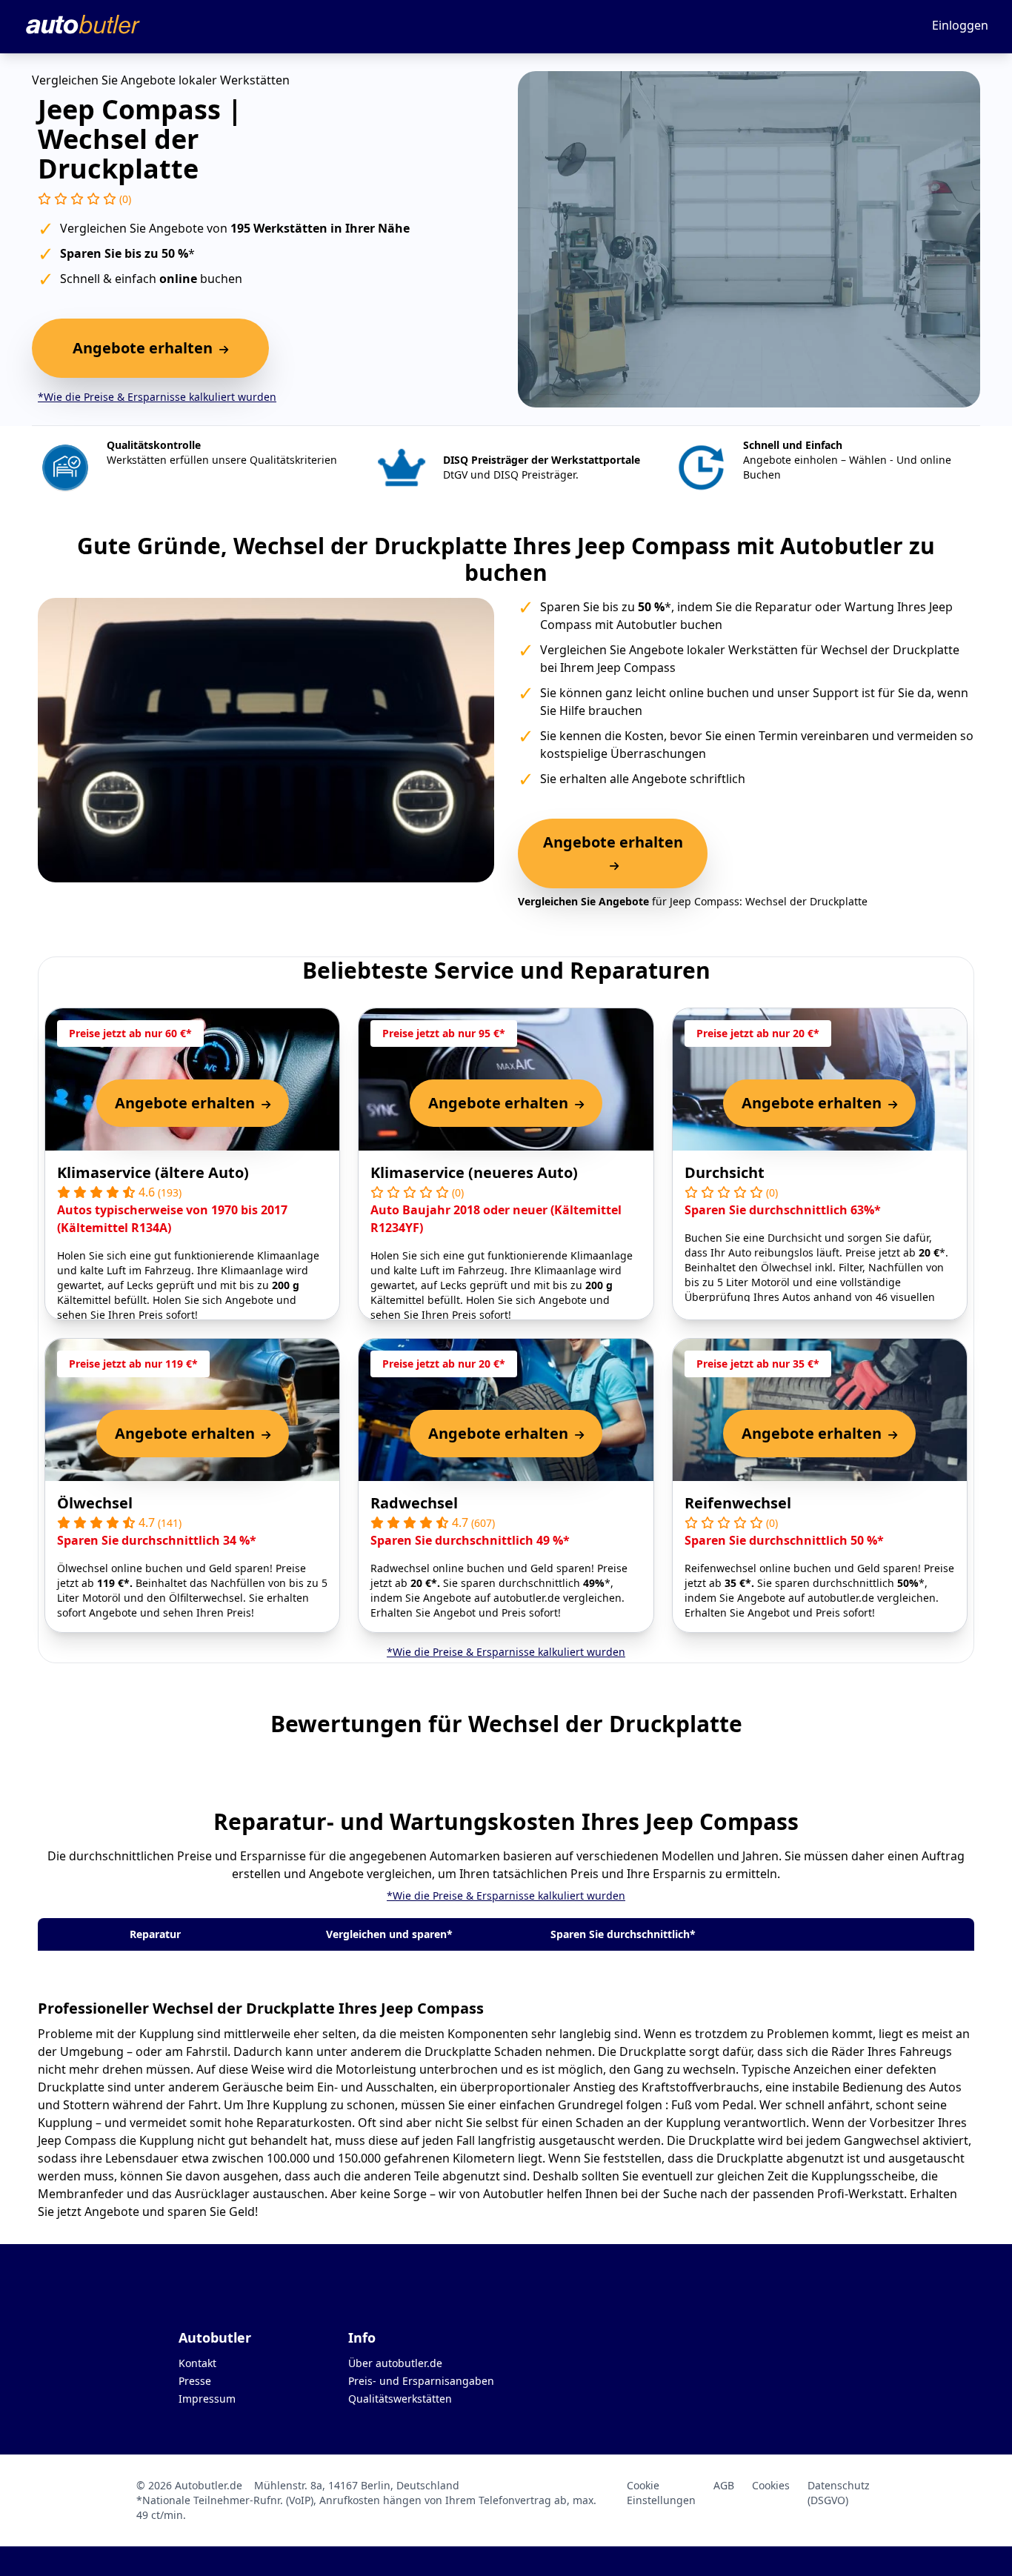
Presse (195, 2381)
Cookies (771, 2485)
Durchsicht (725, 1172)
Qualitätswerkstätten (400, 2399)
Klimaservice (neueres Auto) (474, 1172)
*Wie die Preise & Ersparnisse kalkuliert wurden (157, 397)
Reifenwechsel (738, 1503)
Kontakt (197, 2363)
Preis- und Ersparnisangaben (421, 2381)
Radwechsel (414, 1503)
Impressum (207, 2399)
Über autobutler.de (395, 2363)
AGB (724, 2485)
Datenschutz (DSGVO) (839, 2493)
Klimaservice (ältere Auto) (153, 1172)
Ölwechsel (95, 1503)
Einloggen (960, 25)
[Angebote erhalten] (613, 865)
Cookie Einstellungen (661, 2493)
